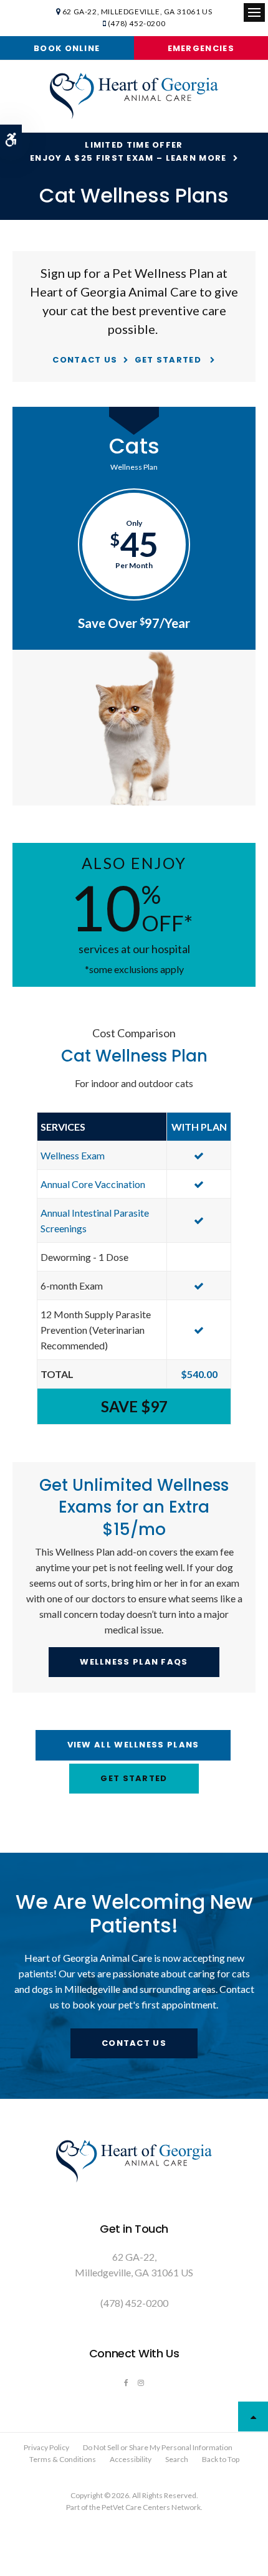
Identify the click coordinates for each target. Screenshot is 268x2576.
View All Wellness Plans (133, 1745)
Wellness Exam (73, 1155)
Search (177, 2459)
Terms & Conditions (63, 2459)
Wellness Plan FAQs (134, 1662)
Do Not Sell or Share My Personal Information (158, 2447)
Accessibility (131, 2459)
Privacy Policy (46, 2447)
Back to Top (221, 2459)
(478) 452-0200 (136, 23)
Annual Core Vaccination (93, 1184)
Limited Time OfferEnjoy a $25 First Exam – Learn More (128, 151)
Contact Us (85, 360)
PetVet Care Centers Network (151, 2507)
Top (253, 2417)
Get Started (170, 360)
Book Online (67, 48)
